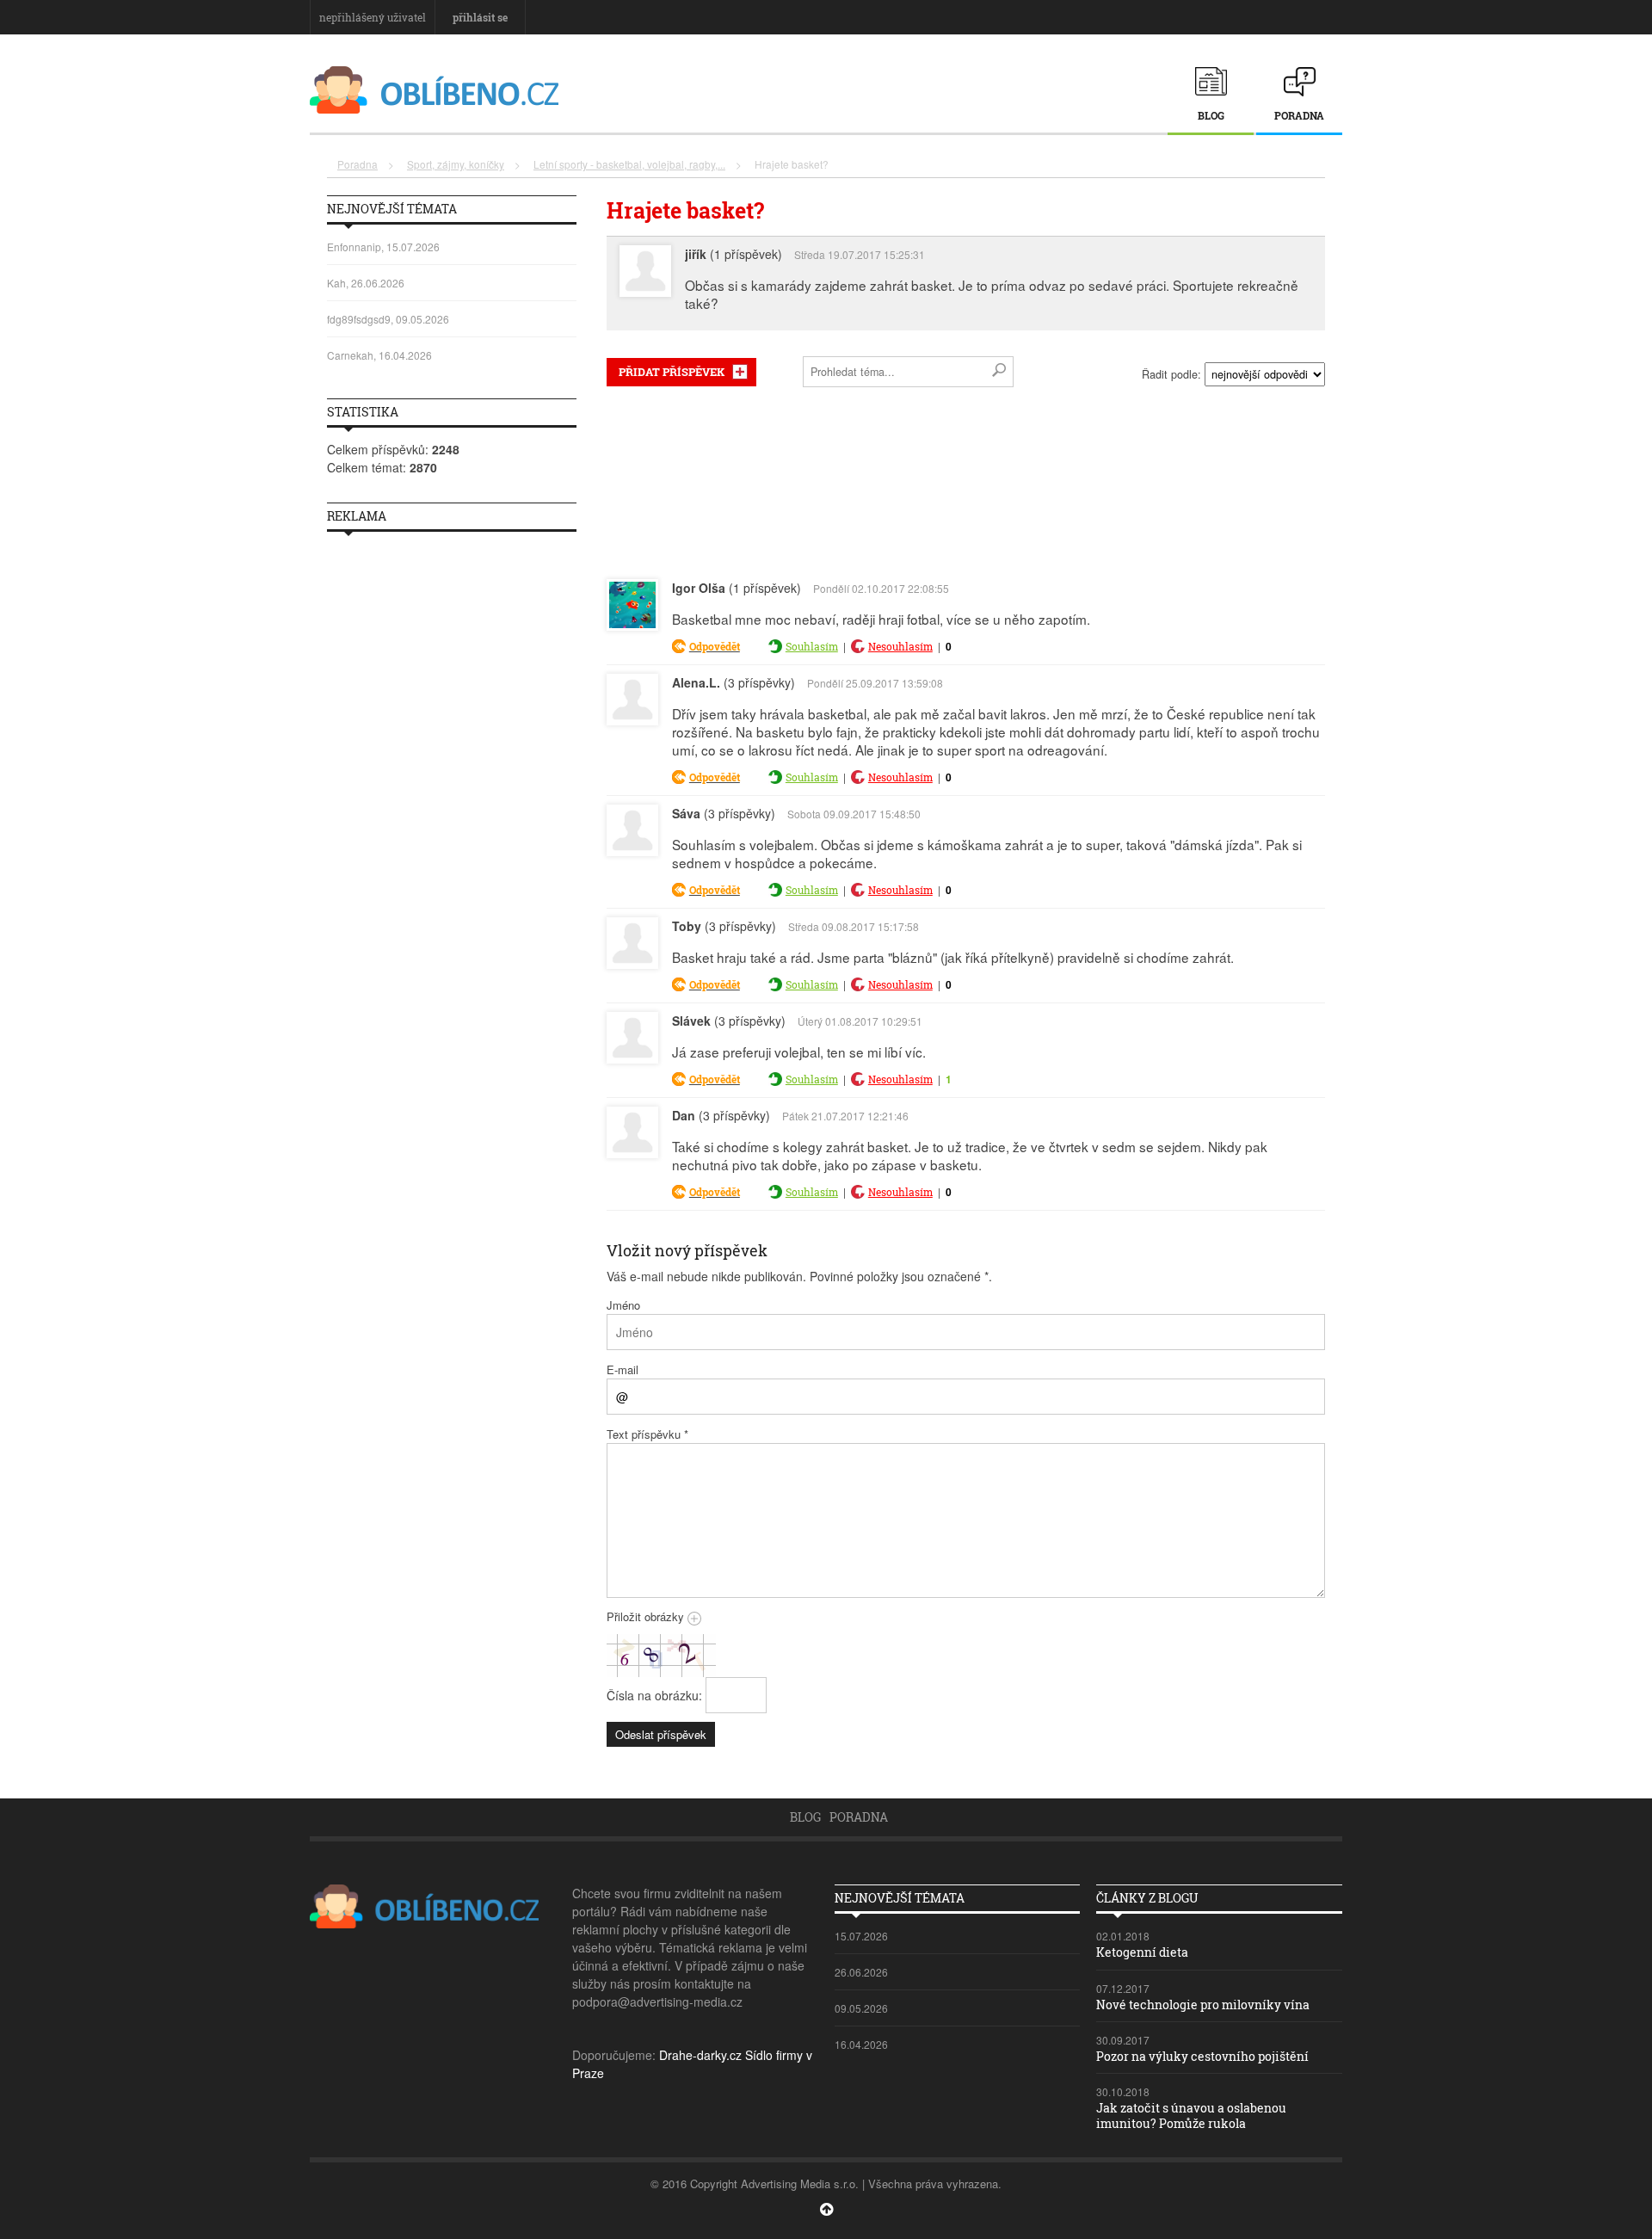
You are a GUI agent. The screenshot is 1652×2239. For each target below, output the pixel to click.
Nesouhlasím (900, 646)
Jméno (623, 1305)
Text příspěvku (647, 1434)
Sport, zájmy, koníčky (456, 164)
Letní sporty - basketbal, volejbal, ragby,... (629, 164)
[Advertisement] (966, 479)
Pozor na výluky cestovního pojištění (1202, 2056)
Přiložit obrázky (647, 1616)
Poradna (1299, 115)
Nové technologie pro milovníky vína (1203, 2005)
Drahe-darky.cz (700, 2055)
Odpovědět (715, 646)
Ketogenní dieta (1142, 1952)
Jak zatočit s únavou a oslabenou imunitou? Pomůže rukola (1191, 2116)
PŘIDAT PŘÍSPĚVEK (672, 372)
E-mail (623, 1369)
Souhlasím (812, 646)
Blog (1211, 115)
